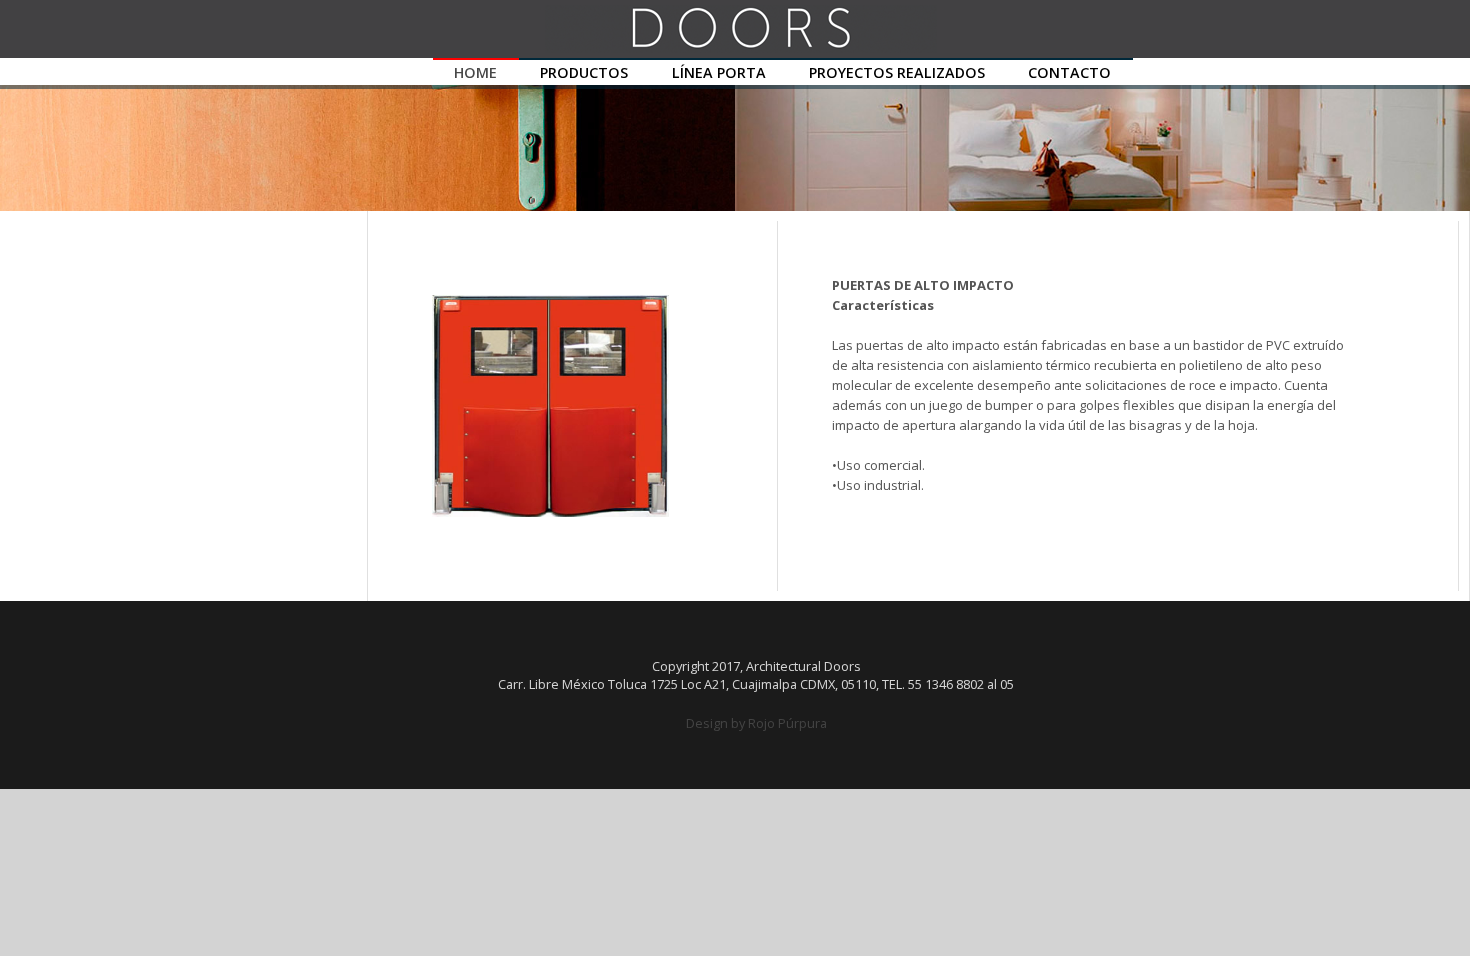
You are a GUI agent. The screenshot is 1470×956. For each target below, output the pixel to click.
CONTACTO (1069, 72)
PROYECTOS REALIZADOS (897, 72)
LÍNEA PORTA (719, 72)
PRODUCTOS (584, 72)
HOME (475, 72)
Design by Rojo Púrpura (756, 723)
